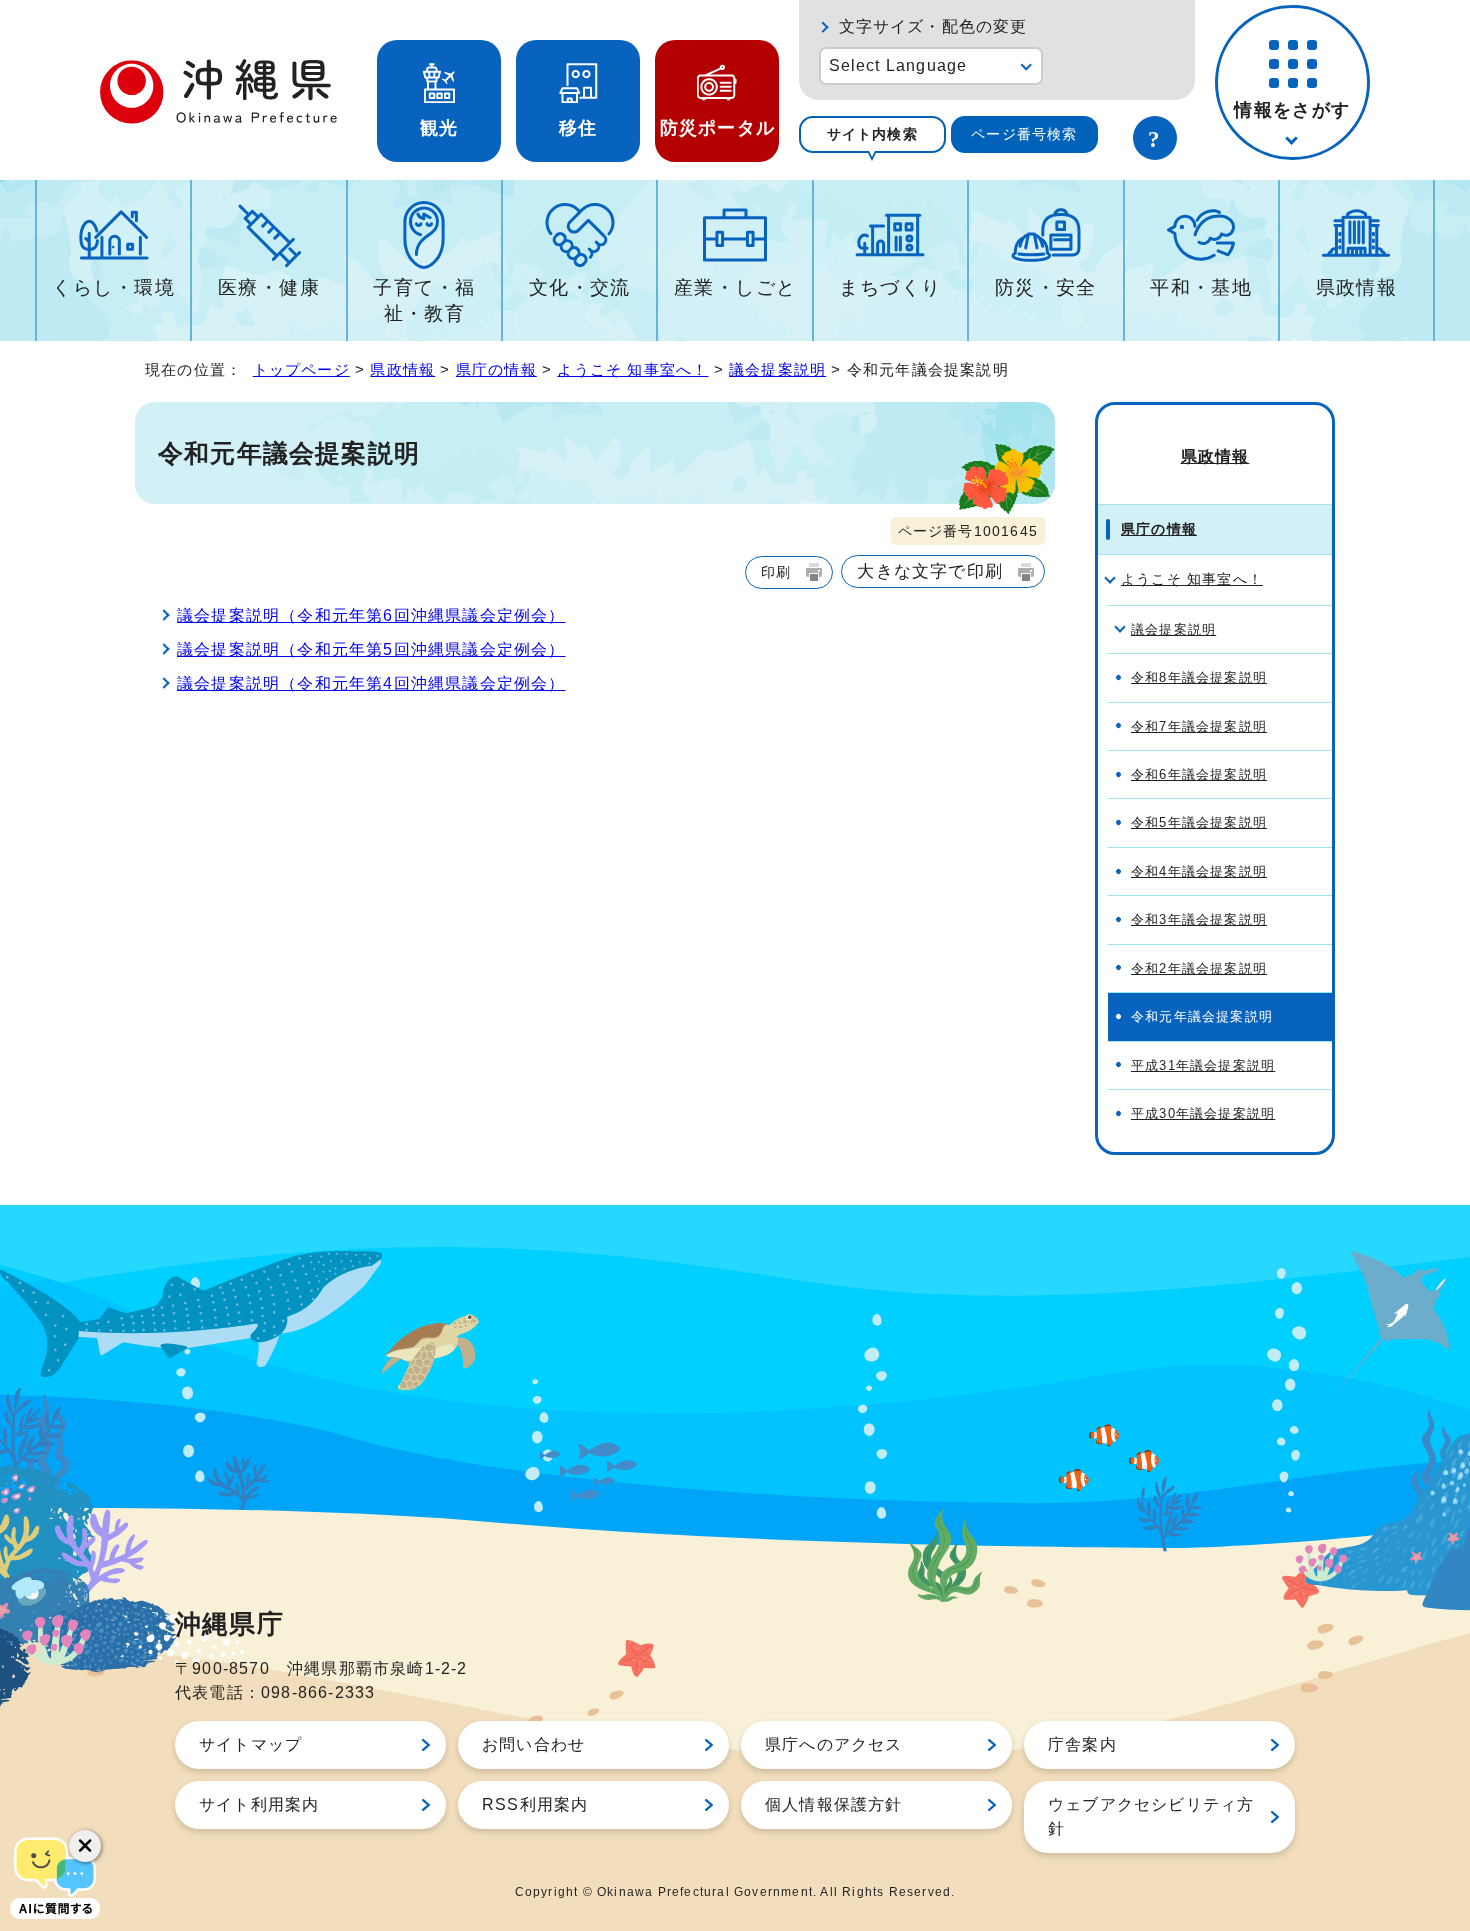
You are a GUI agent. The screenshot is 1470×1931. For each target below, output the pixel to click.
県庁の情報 (496, 369)
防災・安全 (1046, 287)
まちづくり (890, 287)
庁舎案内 (1082, 1744)
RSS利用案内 (535, 1804)
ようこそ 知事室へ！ (632, 369)
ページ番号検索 (1024, 134)
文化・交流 (580, 287)
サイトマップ (250, 1744)
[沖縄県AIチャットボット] (55, 1876)
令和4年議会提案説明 (1199, 871)
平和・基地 (1201, 287)
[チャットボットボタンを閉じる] (85, 1846)
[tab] (872, 134)
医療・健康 (269, 287)
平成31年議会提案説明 (1203, 1065)
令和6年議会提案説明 (1199, 774)
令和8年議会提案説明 (1199, 677)
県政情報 (1357, 287)
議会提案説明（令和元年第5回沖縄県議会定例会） (371, 649)
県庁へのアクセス (834, 1744)
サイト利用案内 (259, 1804)
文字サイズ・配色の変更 (933, 26)
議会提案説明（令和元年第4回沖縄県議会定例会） (371, 683)
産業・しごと (735, 287)
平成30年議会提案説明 (1203, 1113)
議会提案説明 (777, 369)
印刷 (776, 572)
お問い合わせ (533, 1744)
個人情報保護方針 (834, 1804)
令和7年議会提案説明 (1199, 726)
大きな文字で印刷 (930, 571)
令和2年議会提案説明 (1199, 968)
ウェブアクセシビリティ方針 (1151, 1816)
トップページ (301, 369)
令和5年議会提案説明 (1199, 822)
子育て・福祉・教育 (424, 300)
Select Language (898, 65)
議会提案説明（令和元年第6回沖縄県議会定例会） (371, 615)
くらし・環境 (113, 287)
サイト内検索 (872, 134)
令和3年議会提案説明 (1199, 919)
